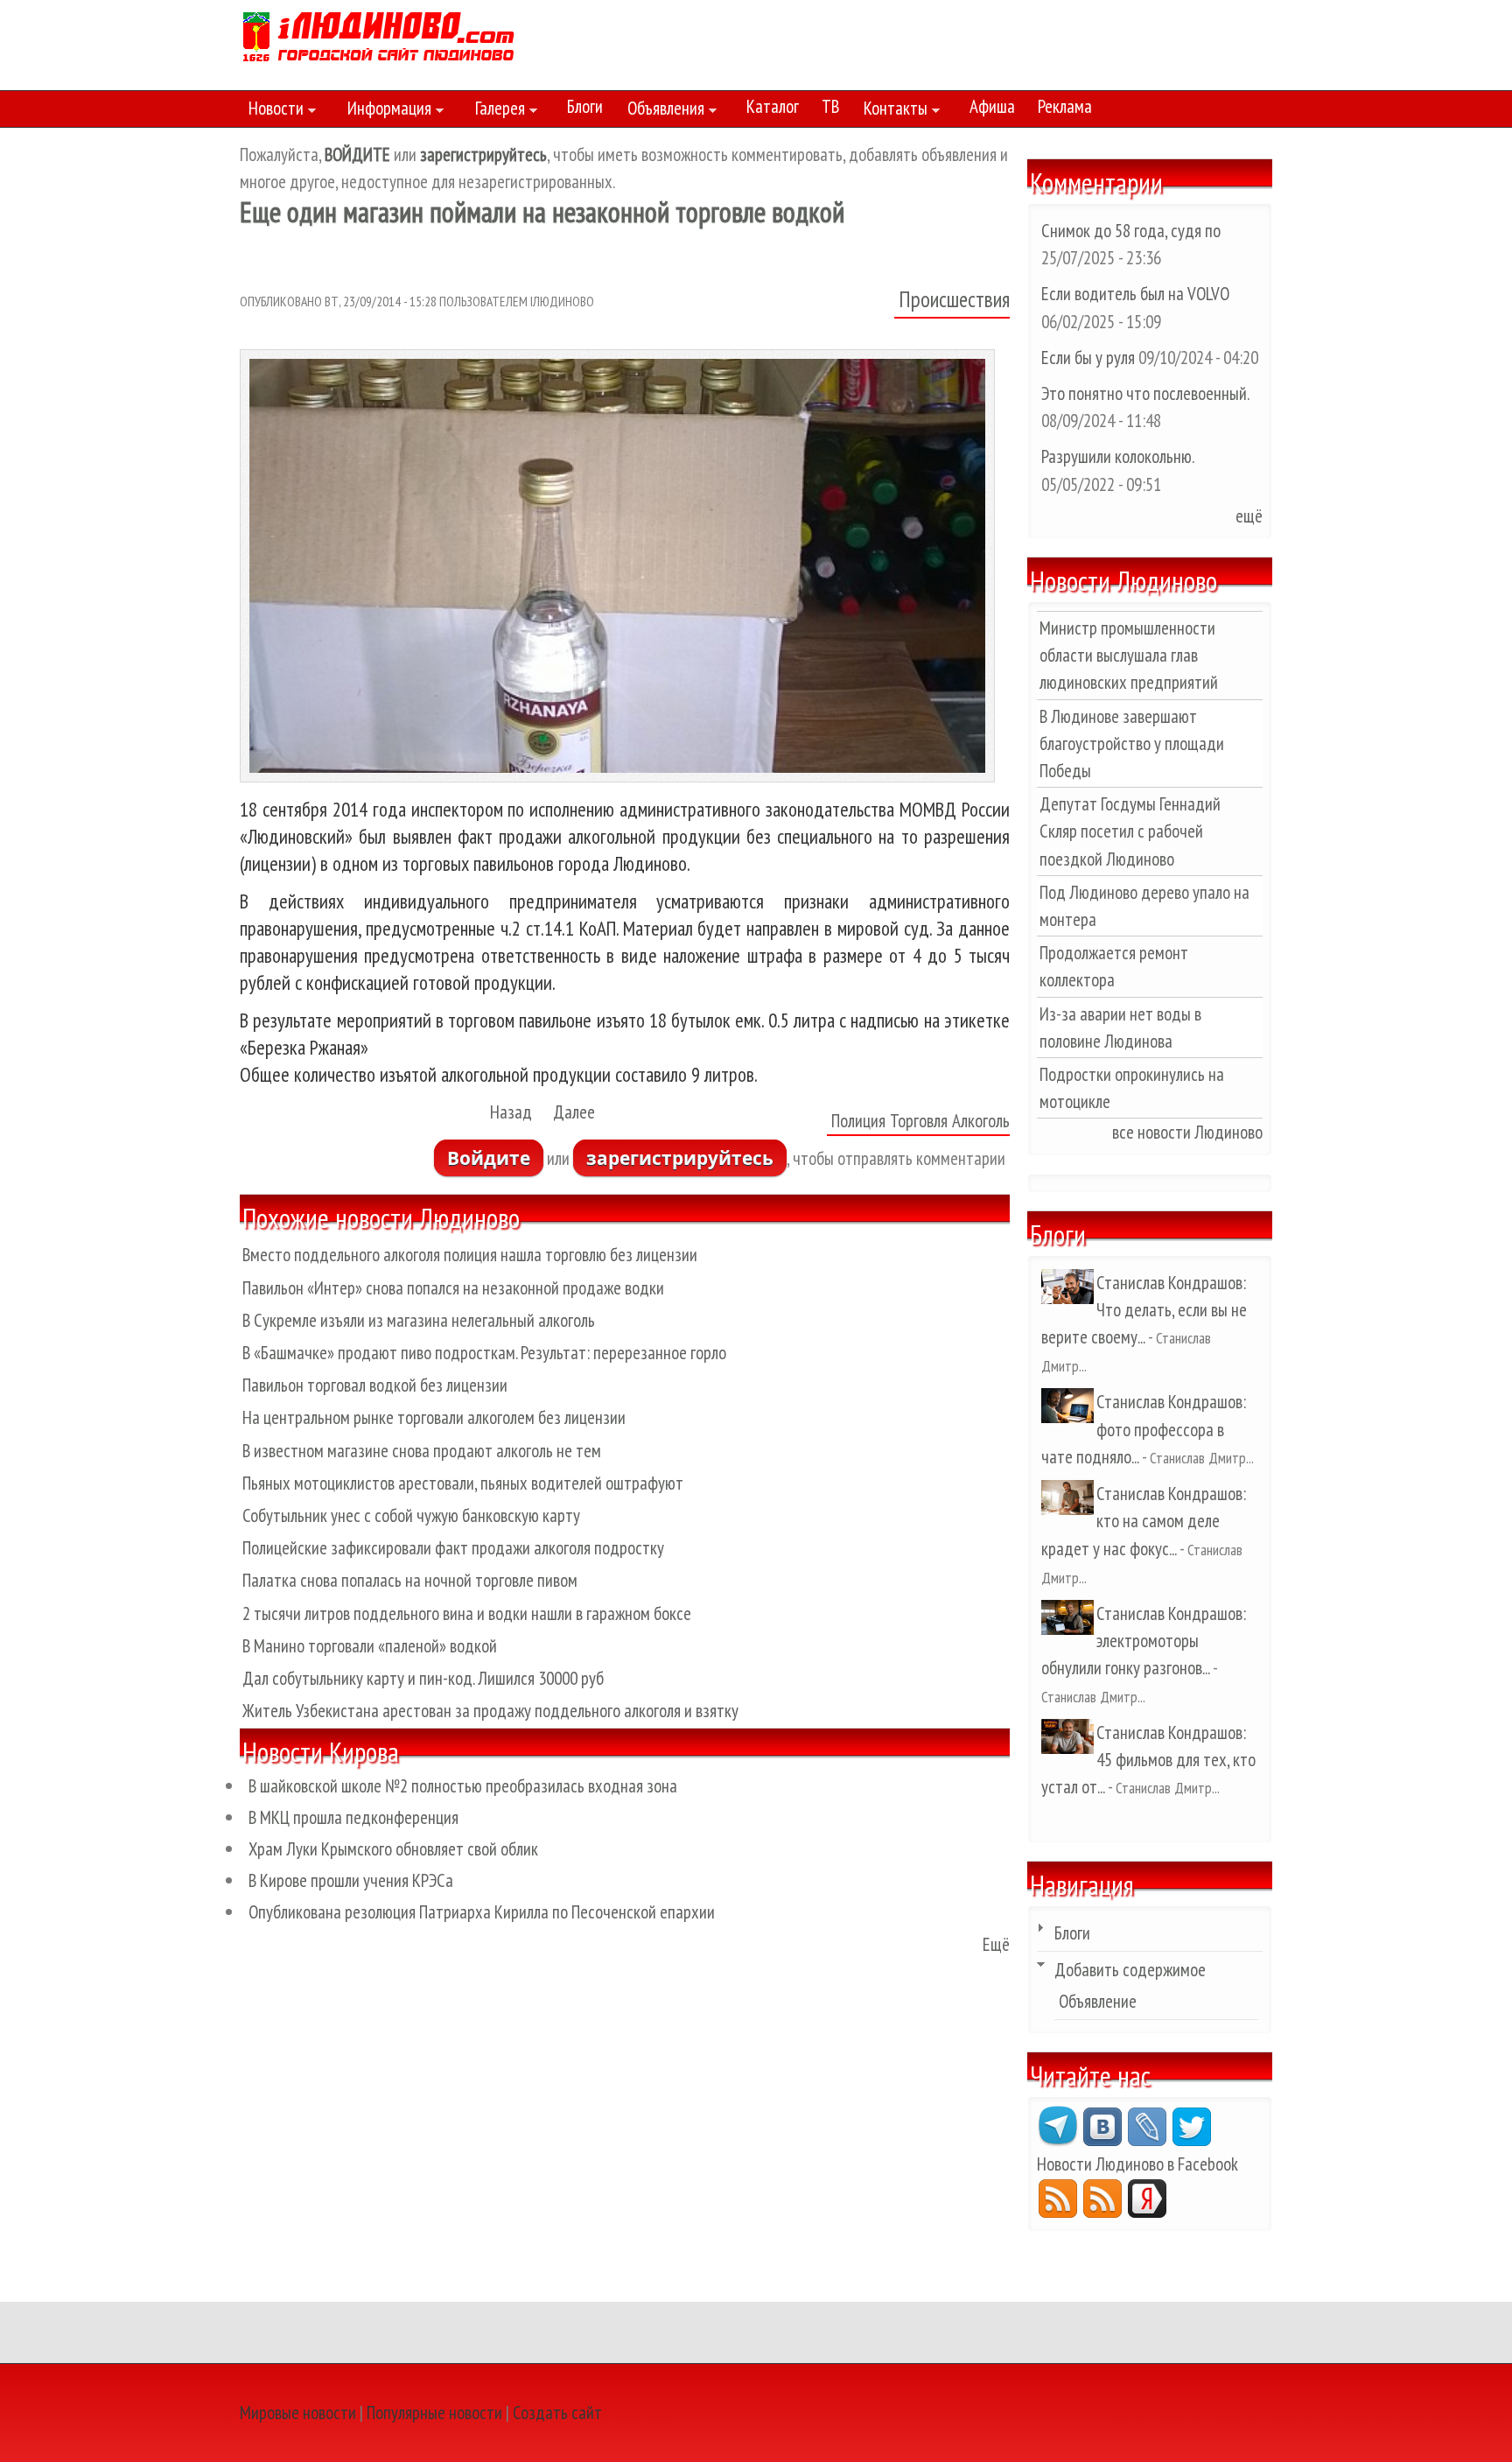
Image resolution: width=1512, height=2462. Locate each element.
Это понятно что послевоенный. (1145, 393)
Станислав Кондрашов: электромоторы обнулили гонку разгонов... (1144, 1641)
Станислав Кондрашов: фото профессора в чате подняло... (1144, 1429)
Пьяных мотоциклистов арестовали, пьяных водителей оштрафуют (463, 1483)
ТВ (830, 106)
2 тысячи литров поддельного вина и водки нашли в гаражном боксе (467, 1613)
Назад (511, 1112)
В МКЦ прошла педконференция (353, 1817)
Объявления (661, 111)
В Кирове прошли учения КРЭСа (351, 1880)
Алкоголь (981, 1121)
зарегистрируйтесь (680, 1158)
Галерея (496, 111)
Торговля (919, 1121)
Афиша (992, 106)
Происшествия (954, 299)
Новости (272, 111)
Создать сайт (557, 2413)
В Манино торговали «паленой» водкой (370, 1646)
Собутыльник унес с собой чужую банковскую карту (411, 1515)
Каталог (773, 106)
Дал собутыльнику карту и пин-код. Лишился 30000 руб (423, 1678)
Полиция (858, 1121)
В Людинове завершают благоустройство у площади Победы (1132, 744)
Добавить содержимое (1130, 1970)
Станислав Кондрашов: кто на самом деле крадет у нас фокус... (1144, 1521)
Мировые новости (298, 2413)
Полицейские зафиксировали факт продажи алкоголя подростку (453, 1548)
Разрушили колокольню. (1117, 456)
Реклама (1065, 106)
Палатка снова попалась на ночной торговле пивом (410, 1580)
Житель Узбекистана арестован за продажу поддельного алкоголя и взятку (490, 1711)
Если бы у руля (1090, 358)
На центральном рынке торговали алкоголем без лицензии (434, 1417)
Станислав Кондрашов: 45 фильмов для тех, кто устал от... (1148, 1760)
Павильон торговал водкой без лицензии (375, 1385)
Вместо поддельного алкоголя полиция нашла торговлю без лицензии (470, 1255)
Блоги (585, 106)
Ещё (996, 1944)
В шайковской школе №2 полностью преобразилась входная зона (463, 1786)
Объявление (1098, 2001)
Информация (385, 111)
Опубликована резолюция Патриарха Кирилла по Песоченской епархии (482, 1912)
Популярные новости (434, 2413)
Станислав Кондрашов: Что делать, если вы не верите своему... (1144, 1310)
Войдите (489, 1158)
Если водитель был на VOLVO (1135, 294)
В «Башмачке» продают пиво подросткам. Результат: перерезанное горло (484, 1353)
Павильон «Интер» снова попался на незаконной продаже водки (453, 1288)
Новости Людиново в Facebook (1137, 2164)
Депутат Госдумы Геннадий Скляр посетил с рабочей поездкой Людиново (1130, 831)
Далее (574, 1112)
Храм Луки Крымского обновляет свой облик (393, 1849)
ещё (1249, 516)
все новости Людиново (1187, 1132)
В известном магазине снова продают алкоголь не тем (422, 1451)
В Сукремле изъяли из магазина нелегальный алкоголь (419, 1320)
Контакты (891, 111)
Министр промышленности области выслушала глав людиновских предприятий (1129, 655)
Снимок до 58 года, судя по (1131, 231)
